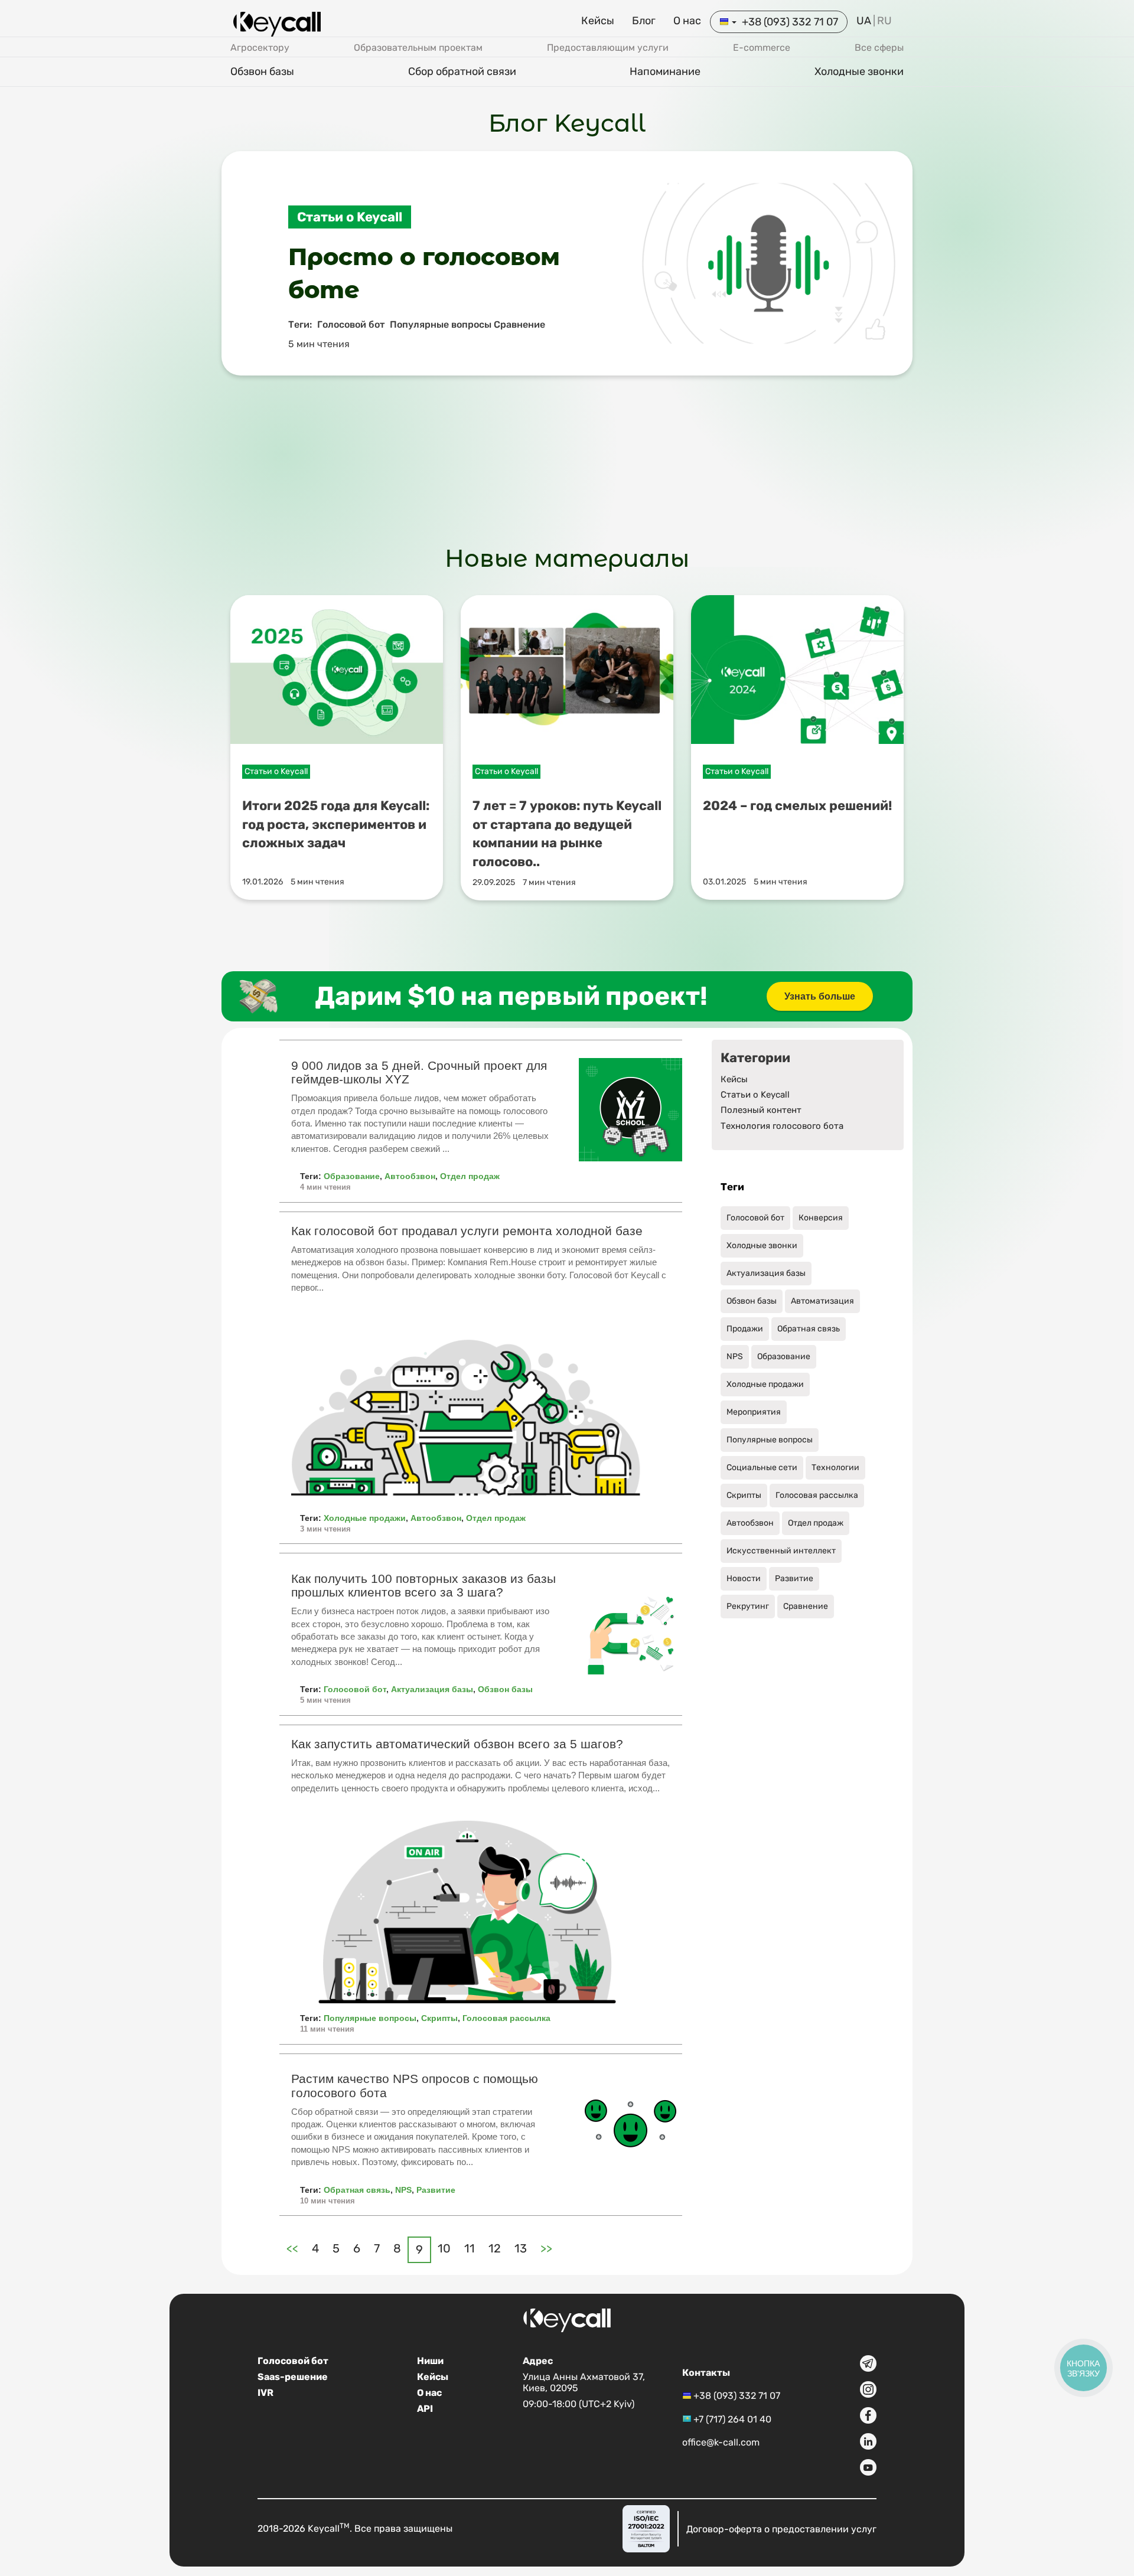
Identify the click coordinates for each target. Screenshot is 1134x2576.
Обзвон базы (262, 71)
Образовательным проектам (418, 48)
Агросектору (260, 48)
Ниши (430, 2361)
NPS (403, 2190)
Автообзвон (410, 1176)
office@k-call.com (721, 2442)
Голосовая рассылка (506, 2018)
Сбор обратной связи (462, 71)
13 (521, 2248)
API (425, 2409)
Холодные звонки (859, 71)
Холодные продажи (365, 1518)
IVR (265, 2393)
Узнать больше (820, 996)
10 (444, 2248)
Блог (644, 21)
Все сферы (879, 48)
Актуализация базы (432, 1689)
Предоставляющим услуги (608, 48)
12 (495, 2248)
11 (470, 2248)
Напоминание (665, 71)
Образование (352, 1176)
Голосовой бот (355, 1689)
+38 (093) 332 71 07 (790, 22)
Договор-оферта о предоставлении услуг (781, 2528)
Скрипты (439, 2018)
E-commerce (762, 48)
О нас (687, 21)
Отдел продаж (470, 1176)
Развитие (436, 2190)
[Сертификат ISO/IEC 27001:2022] (646, 2529)
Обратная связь (357, 2190)
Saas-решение (293, 2377)
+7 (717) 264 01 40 (732, 2419)
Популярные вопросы (370, 2018)
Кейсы (598, 21)
